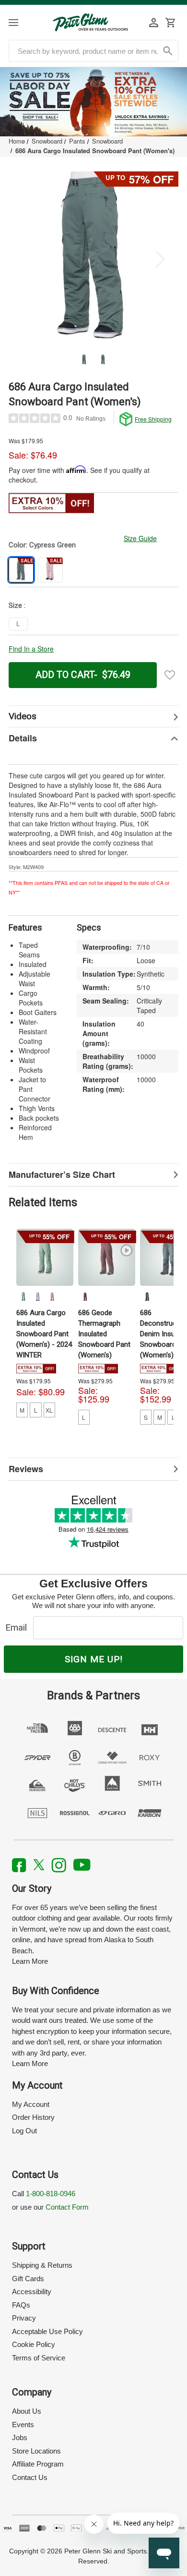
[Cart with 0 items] (170, 23)
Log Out (24, 2131)
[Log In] (154, 23)
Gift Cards (28, 2279)
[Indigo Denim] (147, 1296)
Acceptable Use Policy (47, 2331)
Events (23, 2425)
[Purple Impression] (37, 1296)
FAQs (21, 2305)
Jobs (20, 2437)
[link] (93, 102)
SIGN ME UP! (94, 1659)
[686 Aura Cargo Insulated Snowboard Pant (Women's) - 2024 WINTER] (45, 1257)
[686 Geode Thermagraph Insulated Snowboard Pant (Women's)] (107, 1257)
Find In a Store (31, 649)
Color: (42, 545)
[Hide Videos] (93, 717)
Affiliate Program (38, 2464)
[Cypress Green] (23, 1296)
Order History (33, 2117)
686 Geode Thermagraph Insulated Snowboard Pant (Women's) (104, 1334)
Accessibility (32, 2292)
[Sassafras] (85, 1296)
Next (160, 260)
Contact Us (30, 2477)
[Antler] (52, 1296)
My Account (31, 2104)
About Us (27, 2411)
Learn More (30, 1961)
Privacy (24, 2318)
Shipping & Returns (42, 2265)
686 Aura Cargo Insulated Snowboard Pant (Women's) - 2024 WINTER (44, 1334)
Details (23, 738)
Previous (27, 260)
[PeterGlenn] (90, 22)
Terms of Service (39, 2358)
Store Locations (36, 2451)
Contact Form (67, 2207)
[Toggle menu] (22, 22)
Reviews (26, 1469)
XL (49, 1410)
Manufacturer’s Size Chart (62, 1174)
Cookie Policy (34, 2344)
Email (18, 1627)
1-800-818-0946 (51, 2194)
